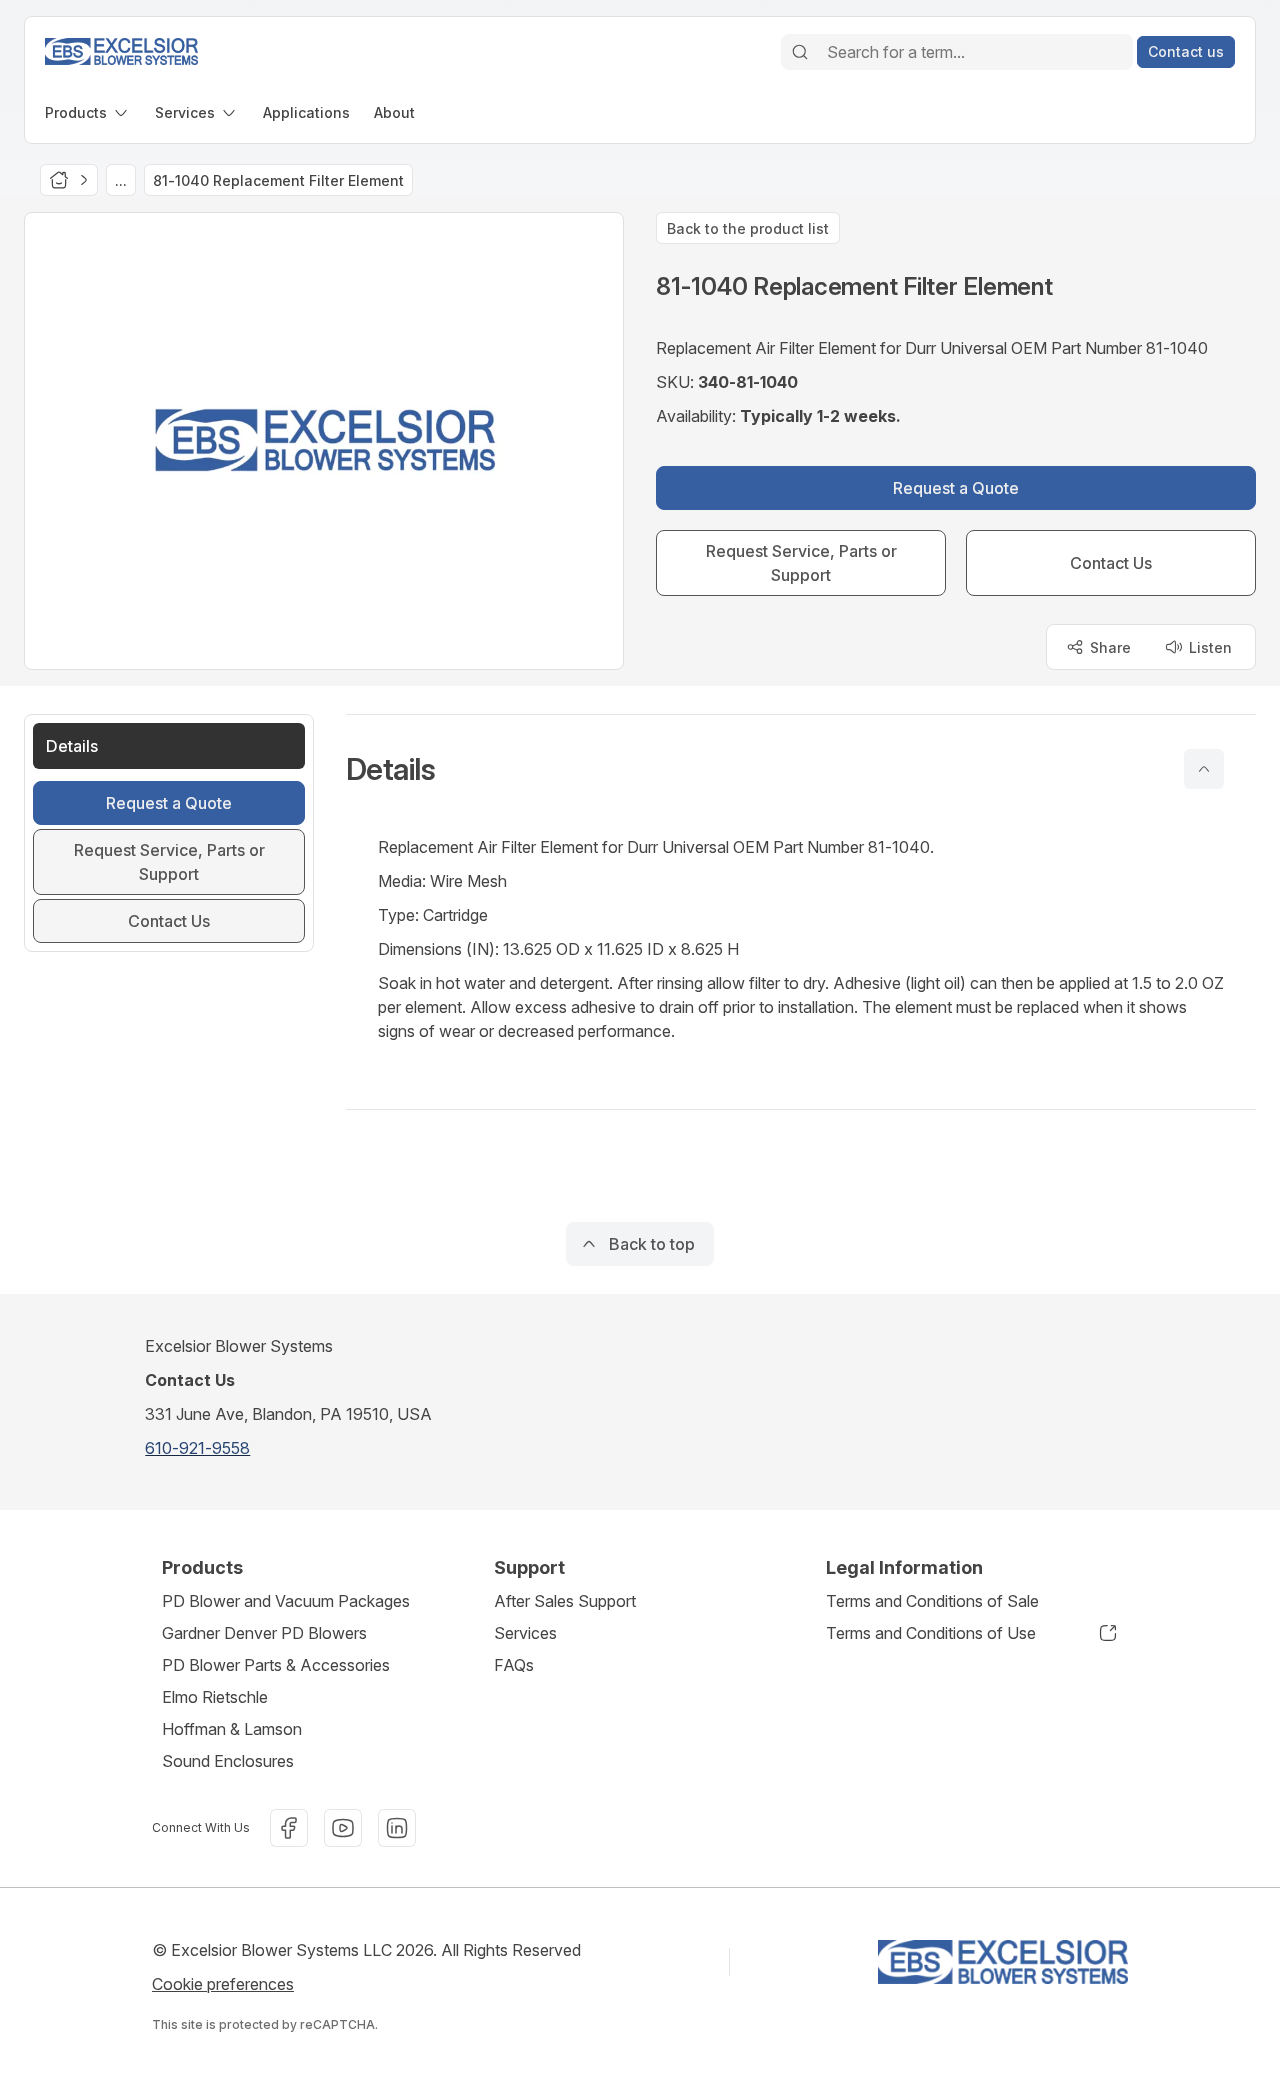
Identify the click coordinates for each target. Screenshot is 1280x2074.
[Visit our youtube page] (343, 1828)
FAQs (514, 1665)
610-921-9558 (197, 1448)
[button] (801, 769)
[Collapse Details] (1204, 769)
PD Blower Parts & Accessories (276, 1665)
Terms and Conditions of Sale (932, 1601)
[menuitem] (88, 112)
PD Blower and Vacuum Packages (286, 1601)
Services (525, 1633)
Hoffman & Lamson (232, 1729)
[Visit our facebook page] (289, 1828)
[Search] (800, 52)
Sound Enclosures (228, 1761)
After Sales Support (565, 1601)
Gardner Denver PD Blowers (264, 1633)
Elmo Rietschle (215, 1697)
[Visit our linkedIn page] (397, 1828)
